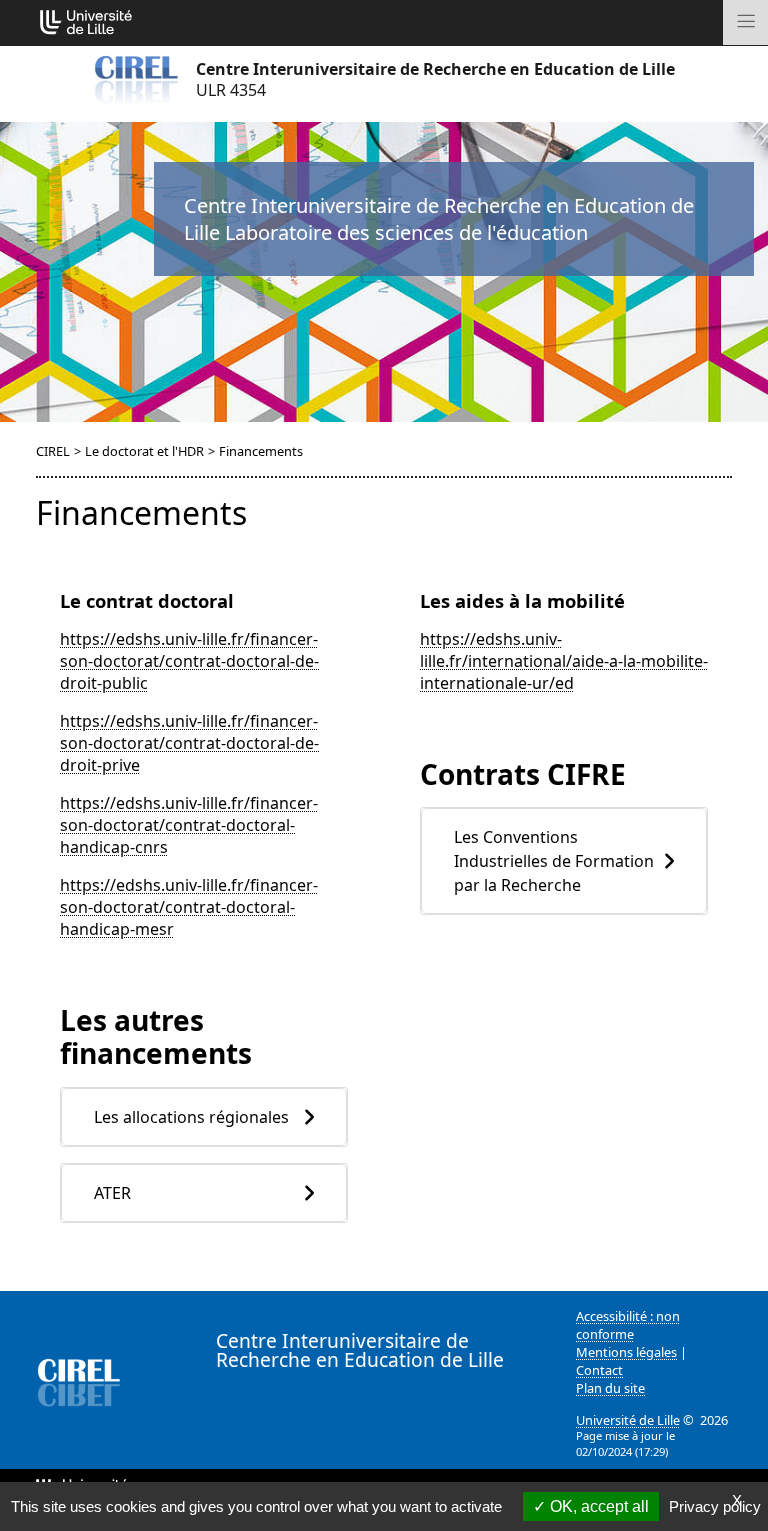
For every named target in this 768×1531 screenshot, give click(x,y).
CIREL (53, 451)
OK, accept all (597, 1506)
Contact (599, 1370)
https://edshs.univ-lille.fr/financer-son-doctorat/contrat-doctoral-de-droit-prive (189, 743)
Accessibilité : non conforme (628, 1325)
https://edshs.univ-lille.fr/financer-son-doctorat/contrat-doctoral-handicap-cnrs (189, 825)
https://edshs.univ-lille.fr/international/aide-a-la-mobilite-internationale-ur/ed (564, 661)
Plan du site (610, 1388)
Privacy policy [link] (715, 1506)
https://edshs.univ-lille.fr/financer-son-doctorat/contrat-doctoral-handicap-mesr (189, 907)
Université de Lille (628, 1420)
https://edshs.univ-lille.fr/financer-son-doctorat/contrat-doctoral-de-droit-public (189, 661)
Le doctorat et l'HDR (144, 451)
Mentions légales (626, 1352)
